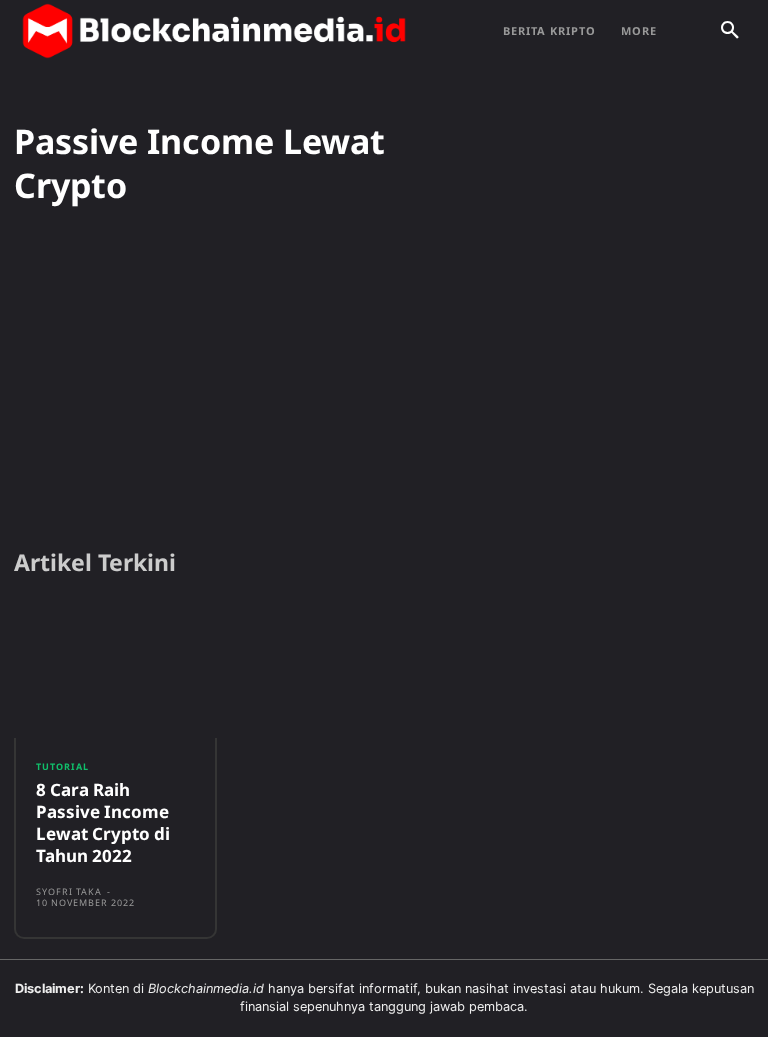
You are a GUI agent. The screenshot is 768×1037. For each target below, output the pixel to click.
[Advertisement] (384, 378)
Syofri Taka (69, 891)
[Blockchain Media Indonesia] (214, 31)
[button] (730, 31)
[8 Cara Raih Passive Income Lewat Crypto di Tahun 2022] (115, 671)
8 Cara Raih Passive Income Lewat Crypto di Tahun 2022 (103, 822)
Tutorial (62, 766)
